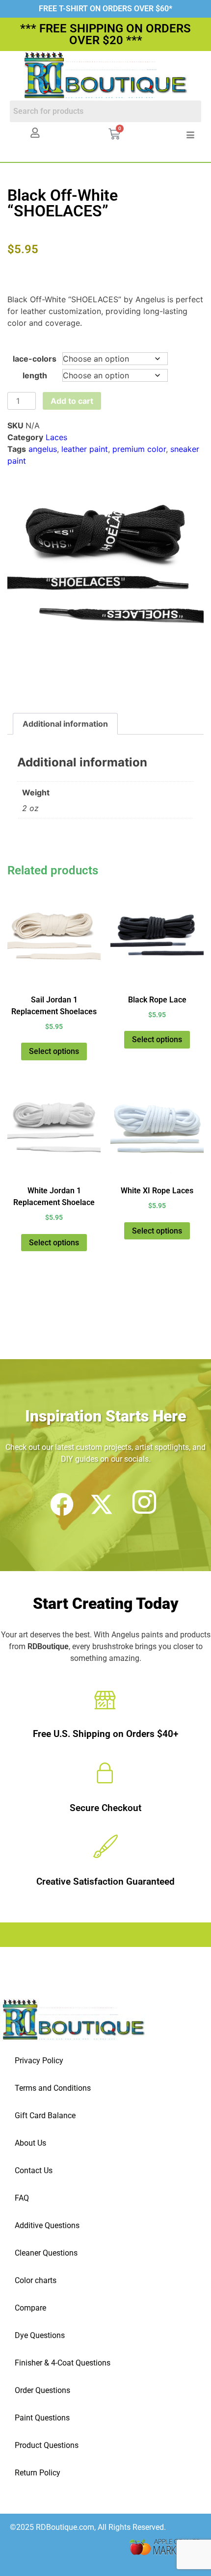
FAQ (22, 2198)
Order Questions (42, 2390)
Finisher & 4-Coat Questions (63, 2363)
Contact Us (34, 2170)
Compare (30, 2308)
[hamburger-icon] (190, 135)
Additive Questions (47, 2225)
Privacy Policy (39, 2061)
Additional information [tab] (65, 724)
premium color (139, 449)
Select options (54, 1051)
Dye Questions (40, 2335)
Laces (56, 437)
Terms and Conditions (53, 2088)
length (35, 375)
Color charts (36, 2280)
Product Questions (47, 2445)
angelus (43, 449)
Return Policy (38, 2473)
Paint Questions (42, 2418)
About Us (30, 2143)
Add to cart (72, 401)
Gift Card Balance (45, 2116)
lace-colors (35, 359)
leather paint (85, 449)
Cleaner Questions (46, 2253)
